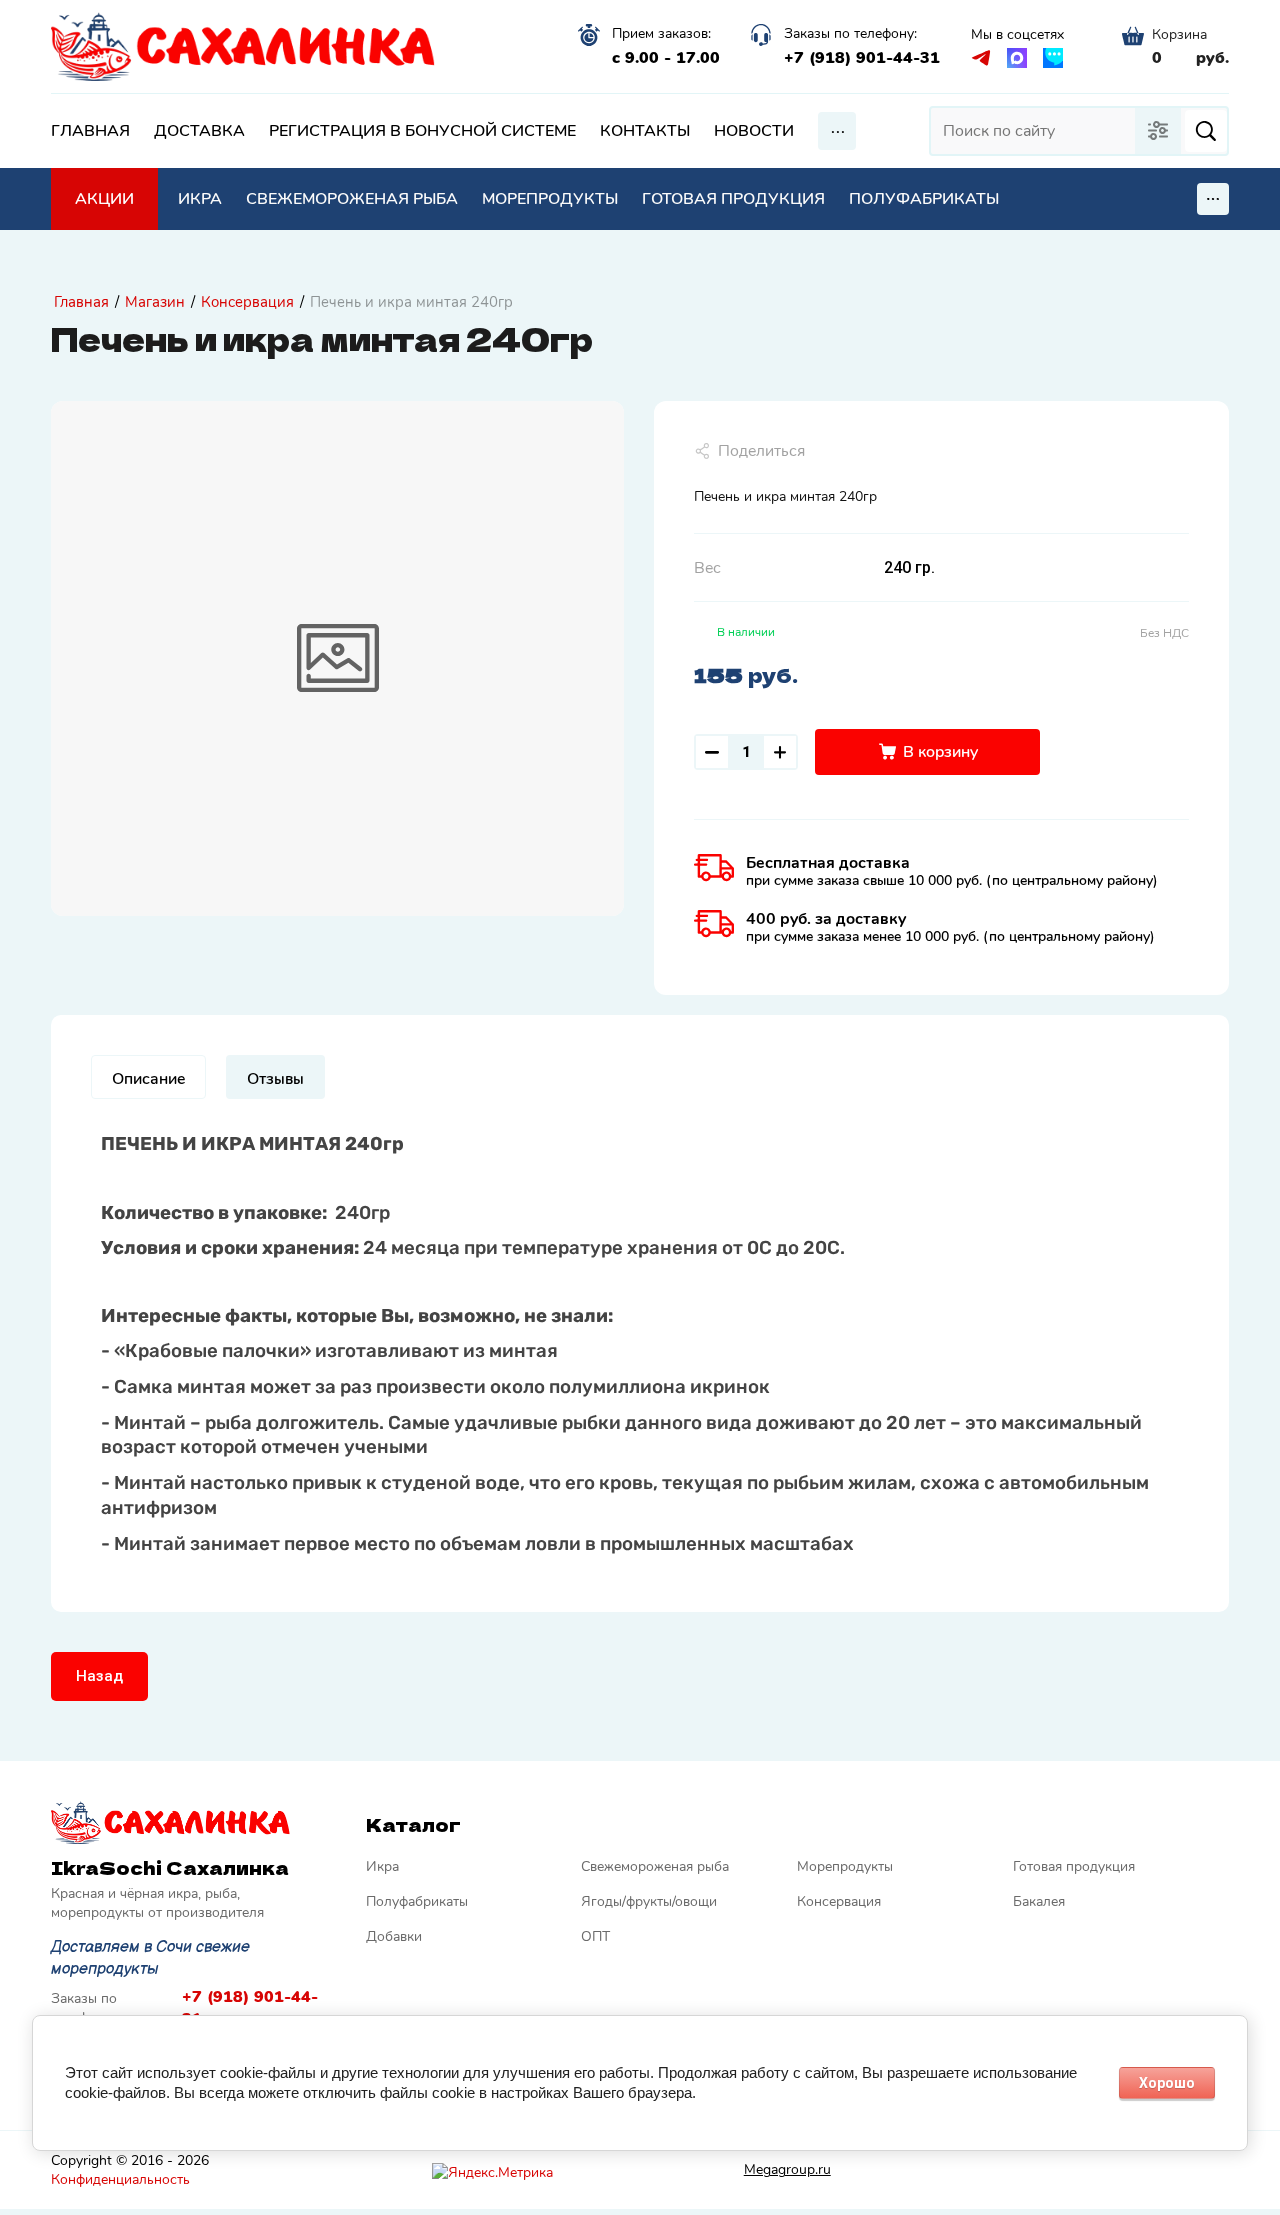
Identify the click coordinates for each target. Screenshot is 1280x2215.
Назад (99, 1676)
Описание (148, 1079)
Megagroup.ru (787, 2169)
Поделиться (761, 451)
